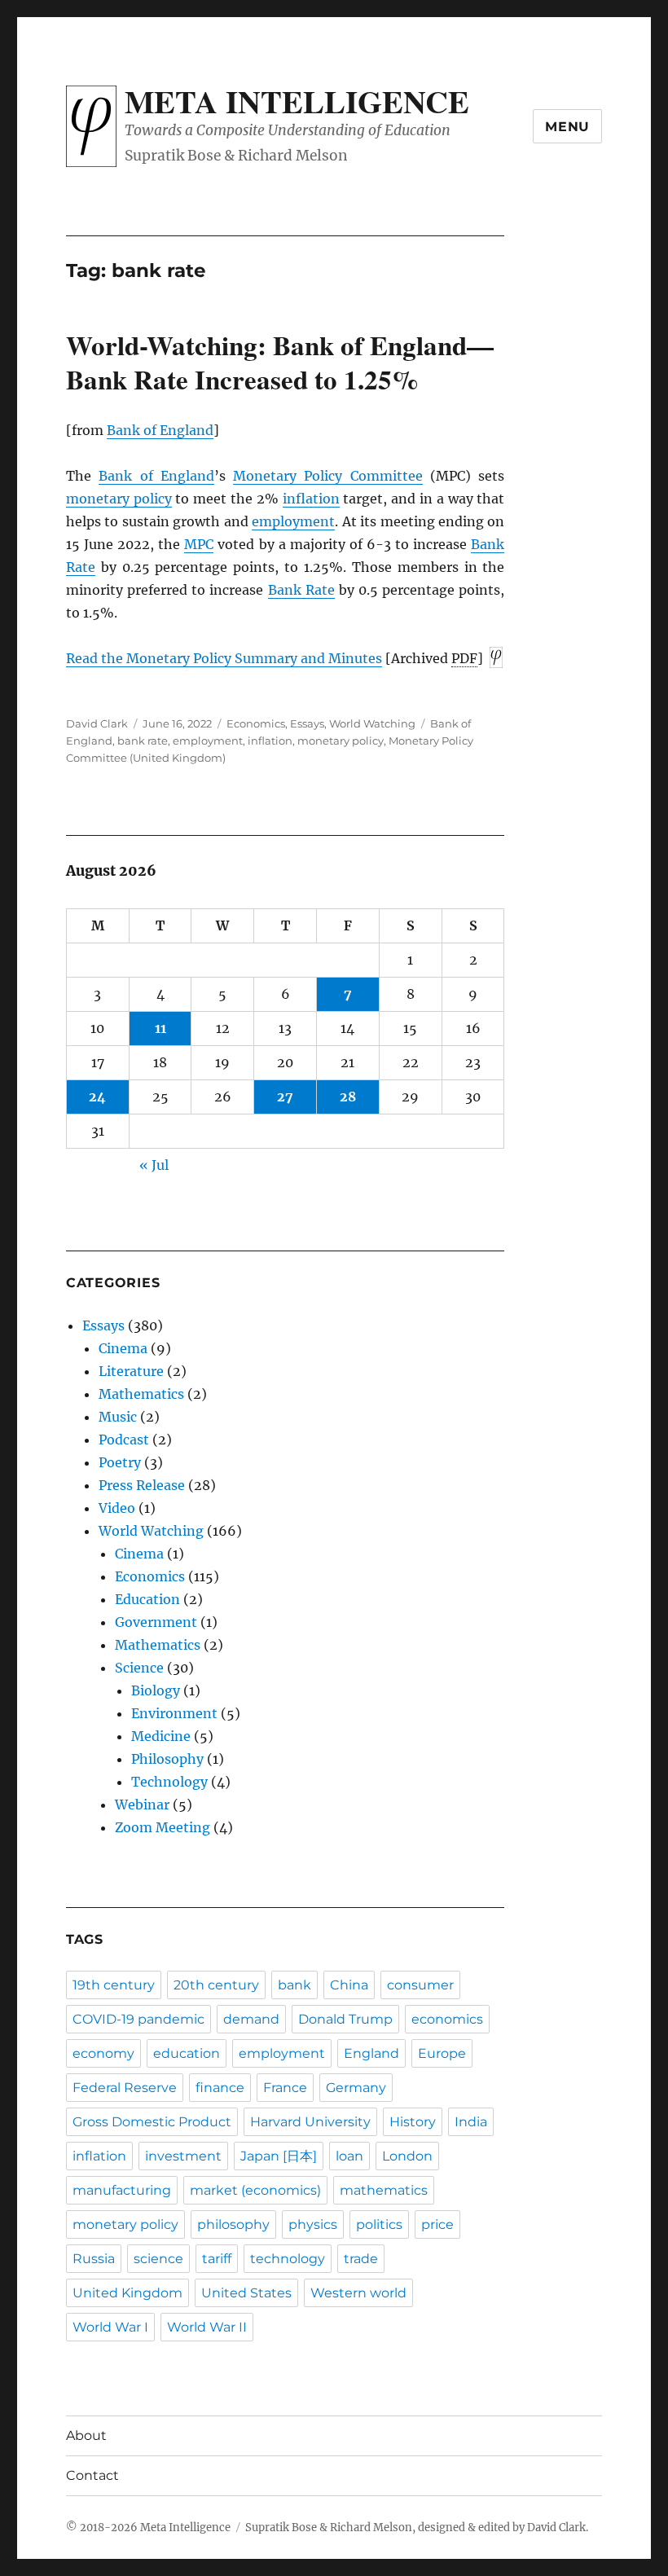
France (285, 2088)
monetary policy (119, 499)
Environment (174, 1713)
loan (349, 2156)
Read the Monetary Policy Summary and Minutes (224, 658)
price (437, 2224)
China (349, 1985)
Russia (94, 2259)
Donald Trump (345, 2019)
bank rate (143, 741)
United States (246, 2293)
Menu (567, 127)
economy (103, 2053)
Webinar (142, 1805)
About (86, 2435)
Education (147, 1599)
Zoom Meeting (163, 1827)
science (158, 2259)
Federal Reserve (125, 2088)
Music (118, 1417)
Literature (131, 1371)
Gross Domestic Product (152, 2122)
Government (156, 1622)
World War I (110, 2327)
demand (251, 2019)
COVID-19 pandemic (138, 2019)
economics (447, 2019)
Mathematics (141, 1394)
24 (97, 1097)
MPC (199, 544)
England (371, 2053)
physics (313, 2224)
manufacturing (122, 2190)
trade (361, 2259)
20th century (216, 1985)
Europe (442, 2053)
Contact (92, 2475)
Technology (169, 1782)
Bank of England (160, 430)
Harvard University (310, 2122)
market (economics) (255, 2190)
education (187, 2053)
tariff (217, 2259)
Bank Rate (301, 590)
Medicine (161, 1736)
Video (117, 1508)
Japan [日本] (279, 2156)
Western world (358, 2293)
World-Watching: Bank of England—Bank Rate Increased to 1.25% (280, 362)
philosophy (233, 2224)
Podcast (124, 1440)
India (471, 2122)
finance (220, 2088)
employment (293, 521)
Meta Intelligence (297, 101)
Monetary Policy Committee (328, 476)
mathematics (384, 2190)
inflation (311, 499)
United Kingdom (127, 2293)
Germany (356, 2088)
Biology (156, 1690)
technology (288, 2259)
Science (139, 1668)
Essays (307, 723)
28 (348, 1097)
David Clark (97, 723)
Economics (256, 723)
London (407, 2156)
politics (379, 2224)
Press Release (142, 1485)
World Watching (372, 723)
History (413, 2122)
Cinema (123, 1348)
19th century (114, 1985)
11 (160, 1028)
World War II (207, 2327)
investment (183, 2156)
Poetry (120, 1462)
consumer (420, 1985)
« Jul (154, 1165)
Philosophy (167, 1759)
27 (285, 1097)
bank (294, 1985)
